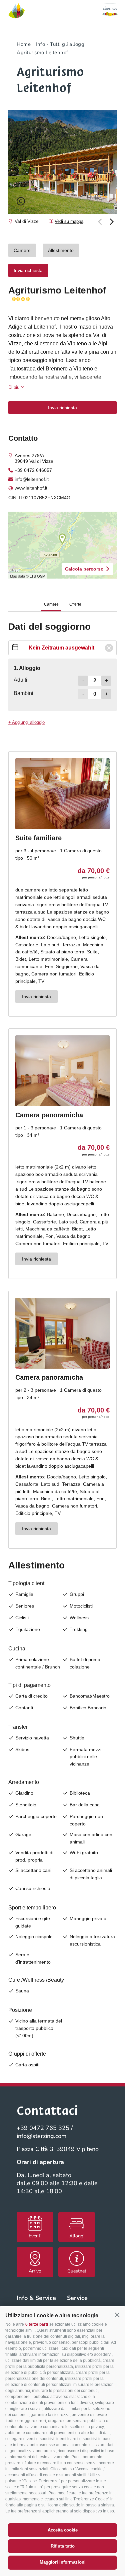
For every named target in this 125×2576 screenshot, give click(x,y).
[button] (117, 2315)
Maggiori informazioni (63, 2562)
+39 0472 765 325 (43, 2128)
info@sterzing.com (42, 2136)
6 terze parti (37, 2324)
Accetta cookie (63, 2530)
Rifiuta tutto (63, 2546)
